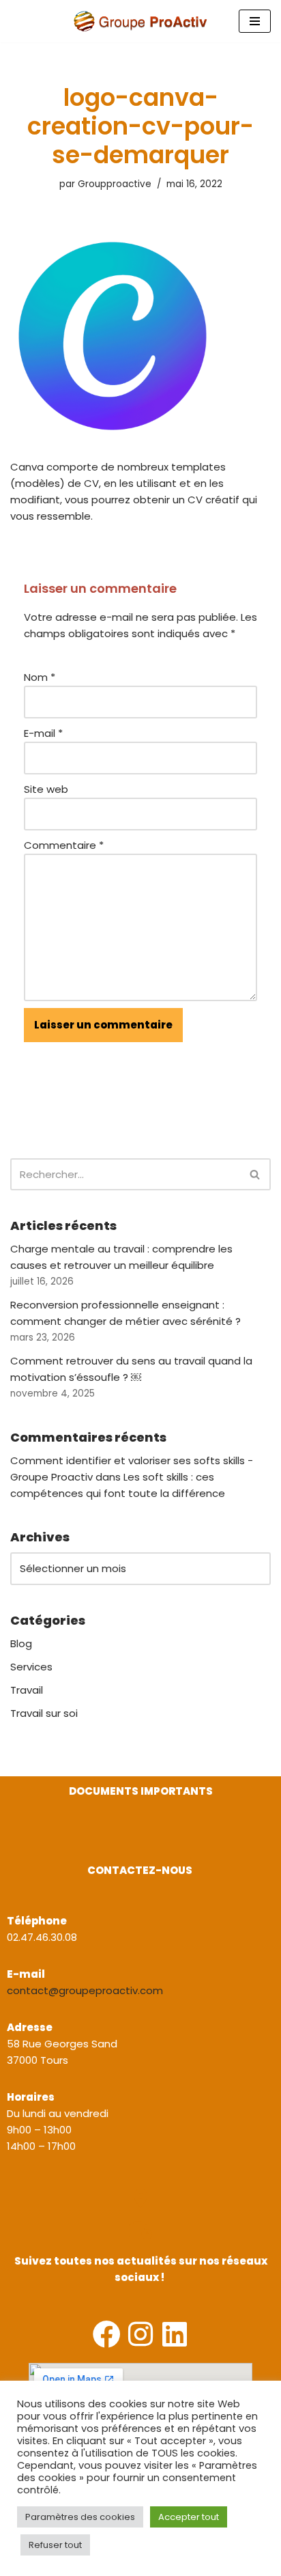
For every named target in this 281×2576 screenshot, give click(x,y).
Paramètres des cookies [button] (80, 2517)
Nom (40, 677)
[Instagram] (141, 2334)
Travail (27, 1690)
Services (31, 1667)
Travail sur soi (44, 1713)
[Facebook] (107, 2334)
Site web (46, 789)
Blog (21, 1643)
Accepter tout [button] (189, 2517)
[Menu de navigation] (255, 21)
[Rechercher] (255, 1174)
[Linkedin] (175, 2334)
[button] (12, 1841)
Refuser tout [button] (55, 2545)
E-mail (43, 733)
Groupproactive (115, 184)
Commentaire (64, 845)
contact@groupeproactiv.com (85, 1990)
